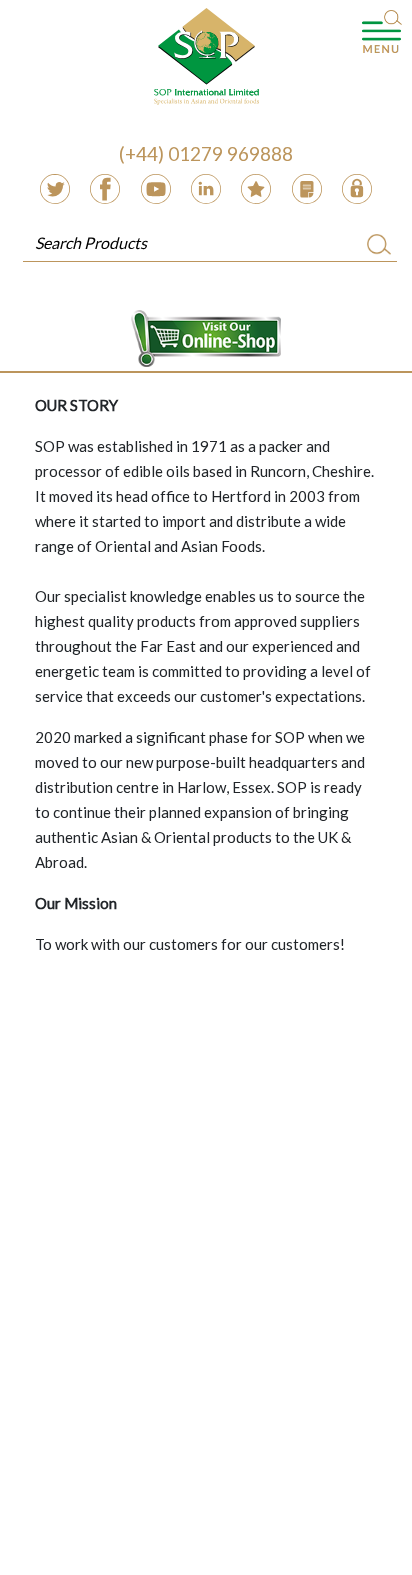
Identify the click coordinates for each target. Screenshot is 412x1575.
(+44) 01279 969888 (206, 153)
